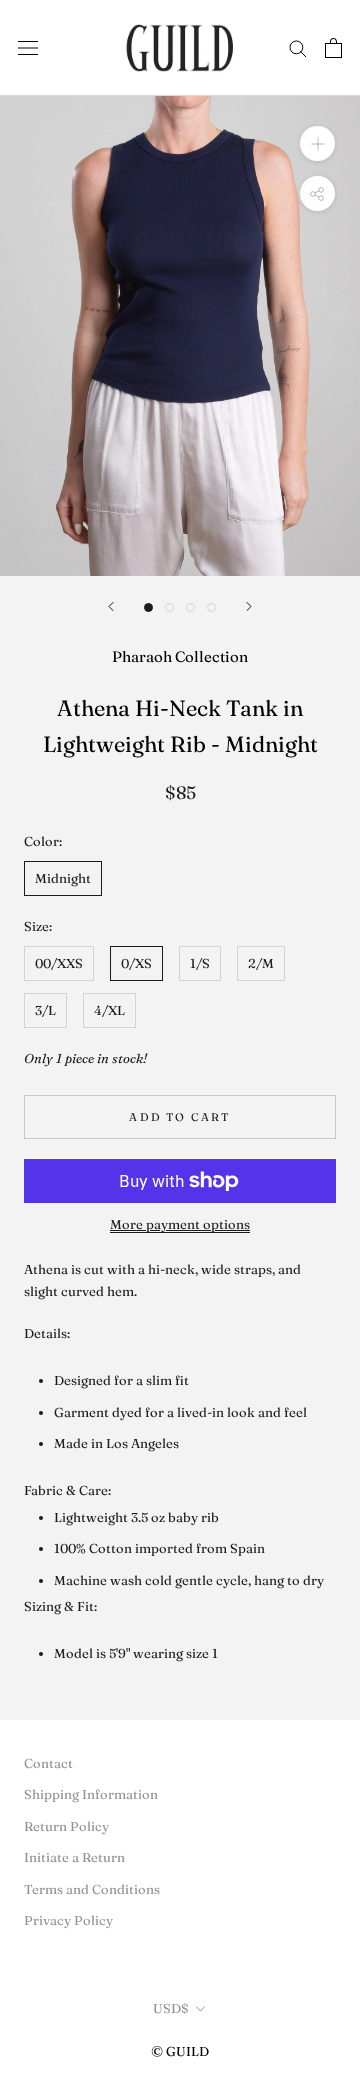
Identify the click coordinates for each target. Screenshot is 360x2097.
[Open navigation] (28, 47)
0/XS (136, 963)
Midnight (63, 878)
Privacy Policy (68, 1920)
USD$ (171, 2008)
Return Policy (66, 1826)
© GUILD (180, 2051)
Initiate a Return (74, 1857)
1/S (200, 963)
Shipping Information (91, 1794)
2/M (261, 963)
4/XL (109, 1010)
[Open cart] (333, 48)
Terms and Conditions (92, 1889)
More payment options (180, 1224)
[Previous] (111, 606)
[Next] (249, 606)
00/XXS (59, 963)
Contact (48, 1763)
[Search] (298, 47)
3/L (45, 1010)
